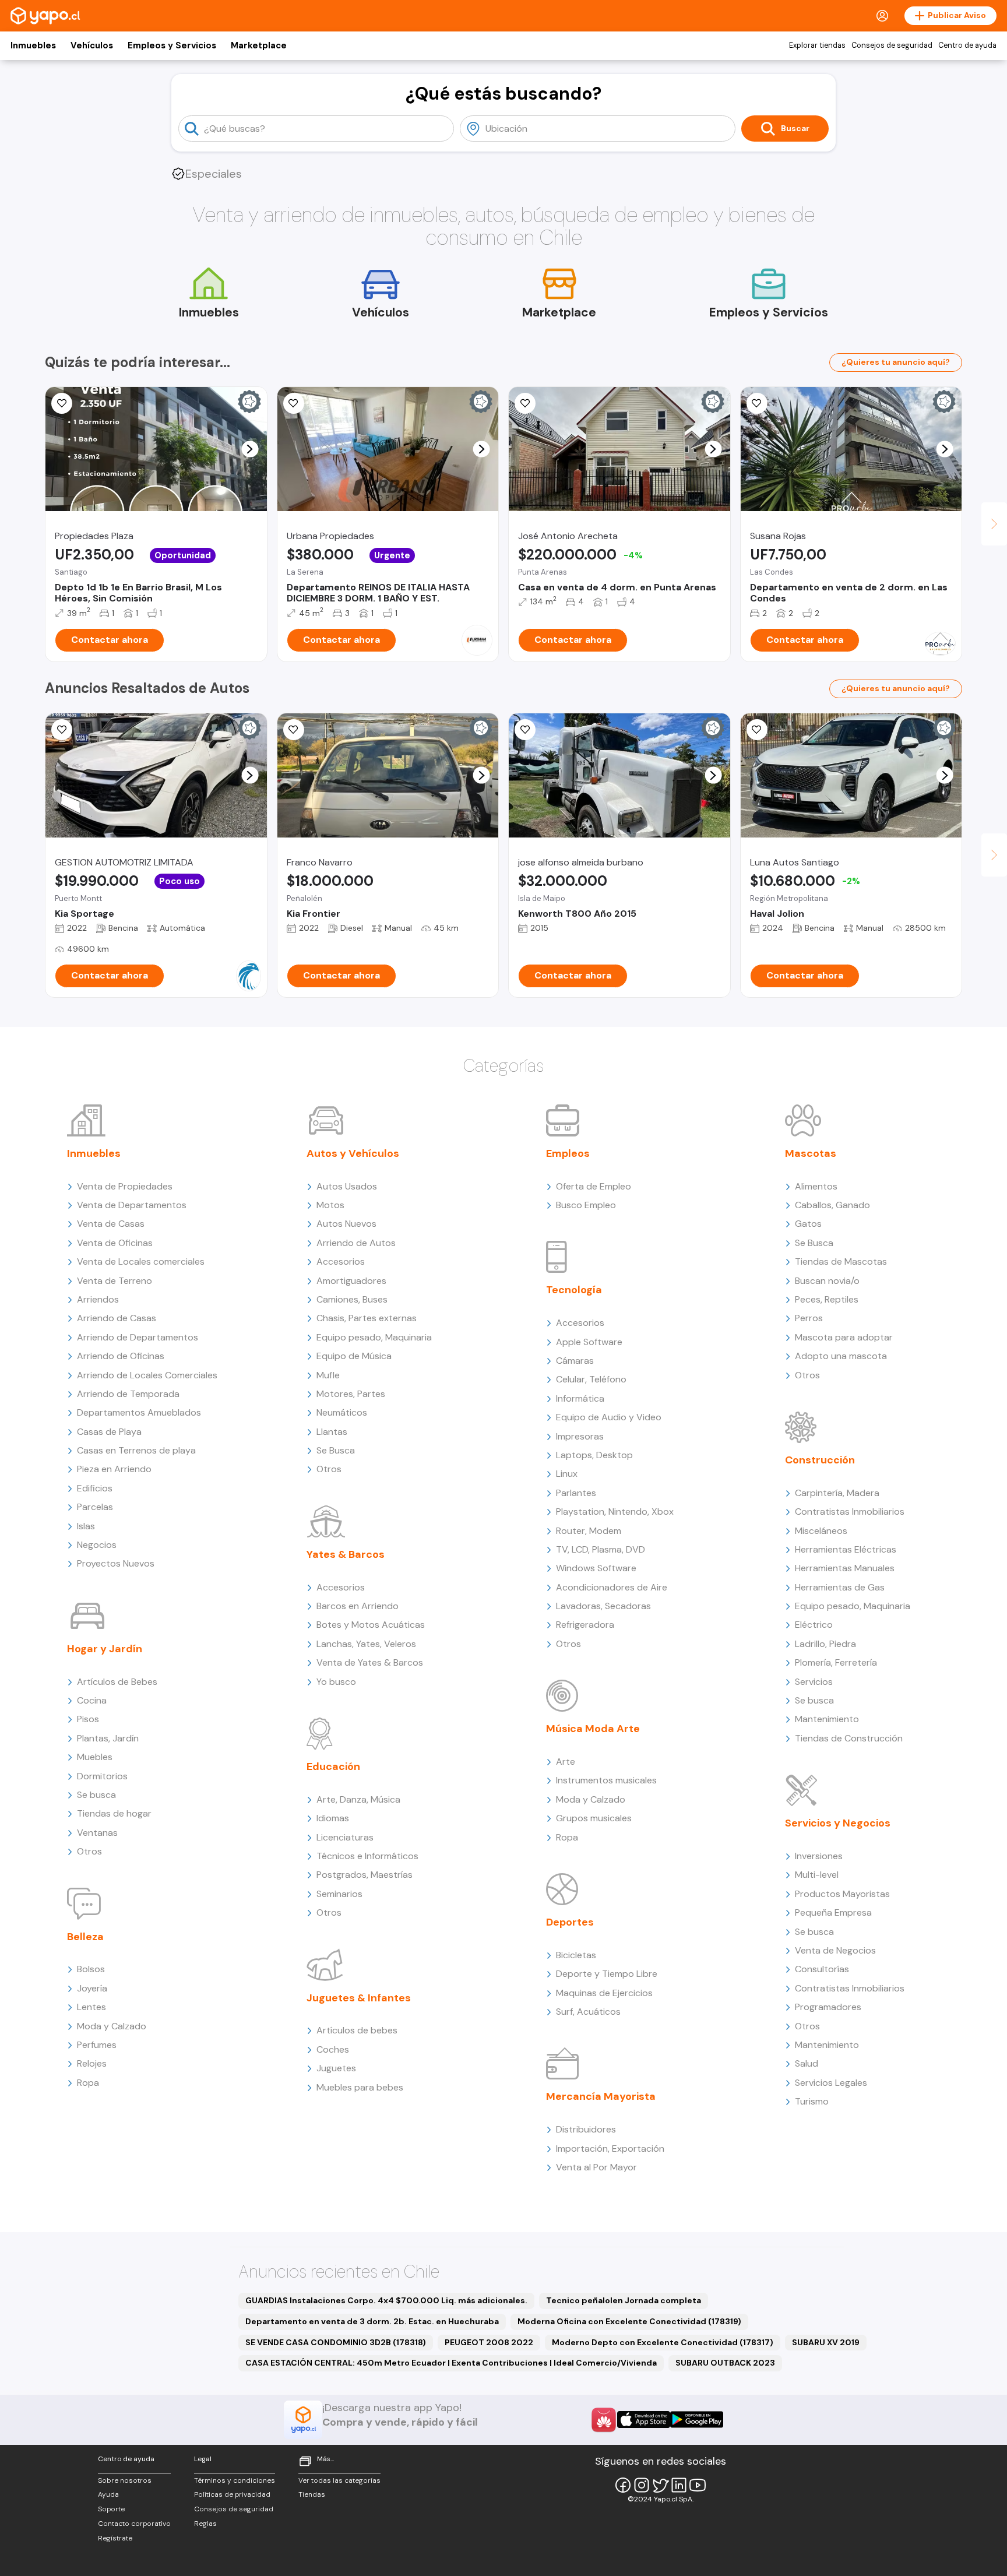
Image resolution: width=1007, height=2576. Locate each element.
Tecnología (574, 1290)
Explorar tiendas (817, 45)
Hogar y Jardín (105, 1649)
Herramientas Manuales (845, 1568)
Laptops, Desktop (594, 1455)
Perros (809, 1318)
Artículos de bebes (357, 2030)
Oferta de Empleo (594, 1186)
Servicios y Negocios (838, 1823)
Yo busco (336, 1682)
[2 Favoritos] (294, 403)
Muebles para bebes (360, 2087)
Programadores (828, 2007)
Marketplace (259, 45)
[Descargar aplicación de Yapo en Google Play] (697, 2420)
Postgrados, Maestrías (365, 1875)
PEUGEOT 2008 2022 (489, 2342)
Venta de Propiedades (125, 1186)
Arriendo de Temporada (128, 1394)
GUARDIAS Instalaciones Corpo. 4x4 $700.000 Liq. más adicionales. (386, 2300)
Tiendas (312, 2494)
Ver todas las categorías (339, 2480)
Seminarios (339, 1894)
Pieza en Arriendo (114, 1469)
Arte (566, 1762)
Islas (86, 1526)
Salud (807, 2063)
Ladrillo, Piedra (825, 1644)
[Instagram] (642, 2485)
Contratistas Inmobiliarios (850, 1512)
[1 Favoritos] (525, 403)
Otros (89, 1851)
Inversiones (819, 1856)
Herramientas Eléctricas (846, 1549)
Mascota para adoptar (844, 1337)
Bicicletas (576, 1955)
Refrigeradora (585, 1625)
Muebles (95, 1757)
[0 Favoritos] (62, 730)
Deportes (570, 1922)
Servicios (814, 1682)
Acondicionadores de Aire (612, 1587)
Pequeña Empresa (833, 1912)
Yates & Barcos (346, 1554)
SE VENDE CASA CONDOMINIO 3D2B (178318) (336, 2342)
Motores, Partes (351, 1394)
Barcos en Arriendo (358, 1606)
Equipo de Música (354, 1356)
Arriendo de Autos (356, 1243)
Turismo (812, 2101)
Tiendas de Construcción (849, 1738)
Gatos (808, 1224)
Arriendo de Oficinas (121, 1356)
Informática (580, 1398)
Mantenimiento (827, 1719)
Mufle (328, 1375)
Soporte (111, 2509)
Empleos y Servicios (172, 45)
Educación (333, 1766)
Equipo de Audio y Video (609, 1417)
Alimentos (816, 1186)
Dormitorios (102, 1776)
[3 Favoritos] (62, 403)
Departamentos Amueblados (139, 1412)
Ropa (88, 2083)
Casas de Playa (109, 1432)
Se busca (96, 1795)
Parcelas (95, 1507)
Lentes (91, 2007)
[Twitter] (660, 2485)
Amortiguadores (351, 1281)
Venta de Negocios (835, 1950)
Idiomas (333, 1818)
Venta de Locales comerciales (141, 1261)
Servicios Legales (831, 2083)
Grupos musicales (594, 1818)
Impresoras (580, 1436)
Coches (333, 2049)
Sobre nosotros (125, 2480)
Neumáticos (342, 1412)
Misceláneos (821, 1531)
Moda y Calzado (112, 2026)
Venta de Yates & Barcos (370, 1662)
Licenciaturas (345, 1837)
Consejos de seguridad (892, 45)
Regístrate (115, 2538)
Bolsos (91, 1969)
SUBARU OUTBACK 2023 (725, 2363)
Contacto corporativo (134, 2524)
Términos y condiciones (235, 2480)
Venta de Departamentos (132, 1205)
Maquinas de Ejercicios (604, 1993)
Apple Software (589, 1342)
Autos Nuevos (346, 1224)
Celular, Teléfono (591, 1379)
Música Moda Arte (593, 1729)
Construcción (820, 1460)
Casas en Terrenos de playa (136, 1450)
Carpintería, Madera (837, 1493)
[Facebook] (623, 2485)
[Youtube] (698, 2485)
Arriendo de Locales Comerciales (147, 1375)
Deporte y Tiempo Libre (607, 1974)
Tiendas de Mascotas (841, 1261)
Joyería (92, 1988)
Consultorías (822, 1969)
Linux (567, 1474)
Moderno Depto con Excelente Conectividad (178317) (663, 2342)
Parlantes (576, 1493)
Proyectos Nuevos (116, 1563)
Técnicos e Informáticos (367, 1856)
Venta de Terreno (115, 1281)
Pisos (88, 1719)
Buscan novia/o (827, 1281)
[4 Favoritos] (757, 730)
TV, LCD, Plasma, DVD (601, 1549)
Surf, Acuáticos (588, 2012)
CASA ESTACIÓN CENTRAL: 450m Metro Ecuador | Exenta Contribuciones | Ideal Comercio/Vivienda (451, 2363)
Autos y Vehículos (353, 1153)
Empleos (568, 1153)
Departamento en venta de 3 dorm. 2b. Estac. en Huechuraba (372, 2321)
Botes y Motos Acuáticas (371, 1625)
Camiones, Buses (352, 1299)
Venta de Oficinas (115, 1243)
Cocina (92, 1700)
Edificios (95, 1488)
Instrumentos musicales (606, 1780)
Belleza (85, 1937)
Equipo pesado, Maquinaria (374, 1337)
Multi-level (817, 1875)
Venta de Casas (111, 1224)
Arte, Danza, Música (358, 1799)
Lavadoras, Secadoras (603, 1606)
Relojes (92, 2063)
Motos (330, 1205)
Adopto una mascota (841, 1356)
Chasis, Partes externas (367, 1318)
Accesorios (341, 1261)
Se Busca (336, 1450)
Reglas (205, 2524)
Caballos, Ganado (832, 1205)
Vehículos (92, 45)
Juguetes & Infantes (359, 1998)
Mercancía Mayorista (601, 2096)
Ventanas (97, 1833)
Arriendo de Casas (117, 1318)
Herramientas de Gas (840, 1587)
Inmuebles (33, 45)
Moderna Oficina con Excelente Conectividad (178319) (629, 2321)
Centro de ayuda (967, 45)
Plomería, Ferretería (836, 1662)
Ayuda (108, 2494)
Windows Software (596, 1568)
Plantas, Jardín (108, 1738)
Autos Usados (347, 1186)
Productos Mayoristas (842, 1894)
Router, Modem (589, 1531)
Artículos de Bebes (117, 1682)
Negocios (97, 1545)
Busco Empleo (586, 1205)
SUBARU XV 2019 (826, 2342)
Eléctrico (814, 1625)
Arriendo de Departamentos (138, 1337)
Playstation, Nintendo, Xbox (615, 1512)
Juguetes (336, 2068)
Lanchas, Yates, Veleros (366, 1644)
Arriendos (98, 1299)
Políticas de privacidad (232, 2494)
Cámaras (575, 1361)
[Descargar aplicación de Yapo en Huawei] (604, 2420)
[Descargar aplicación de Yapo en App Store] (644, 2420)
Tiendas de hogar (114, 1813)
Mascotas (811, 1153)
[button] (250, 449)
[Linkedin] (679, 2485)
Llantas (332, 1432)
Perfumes (97, 2045)
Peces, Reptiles (827, 1299)
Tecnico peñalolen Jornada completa (624, 2300)
